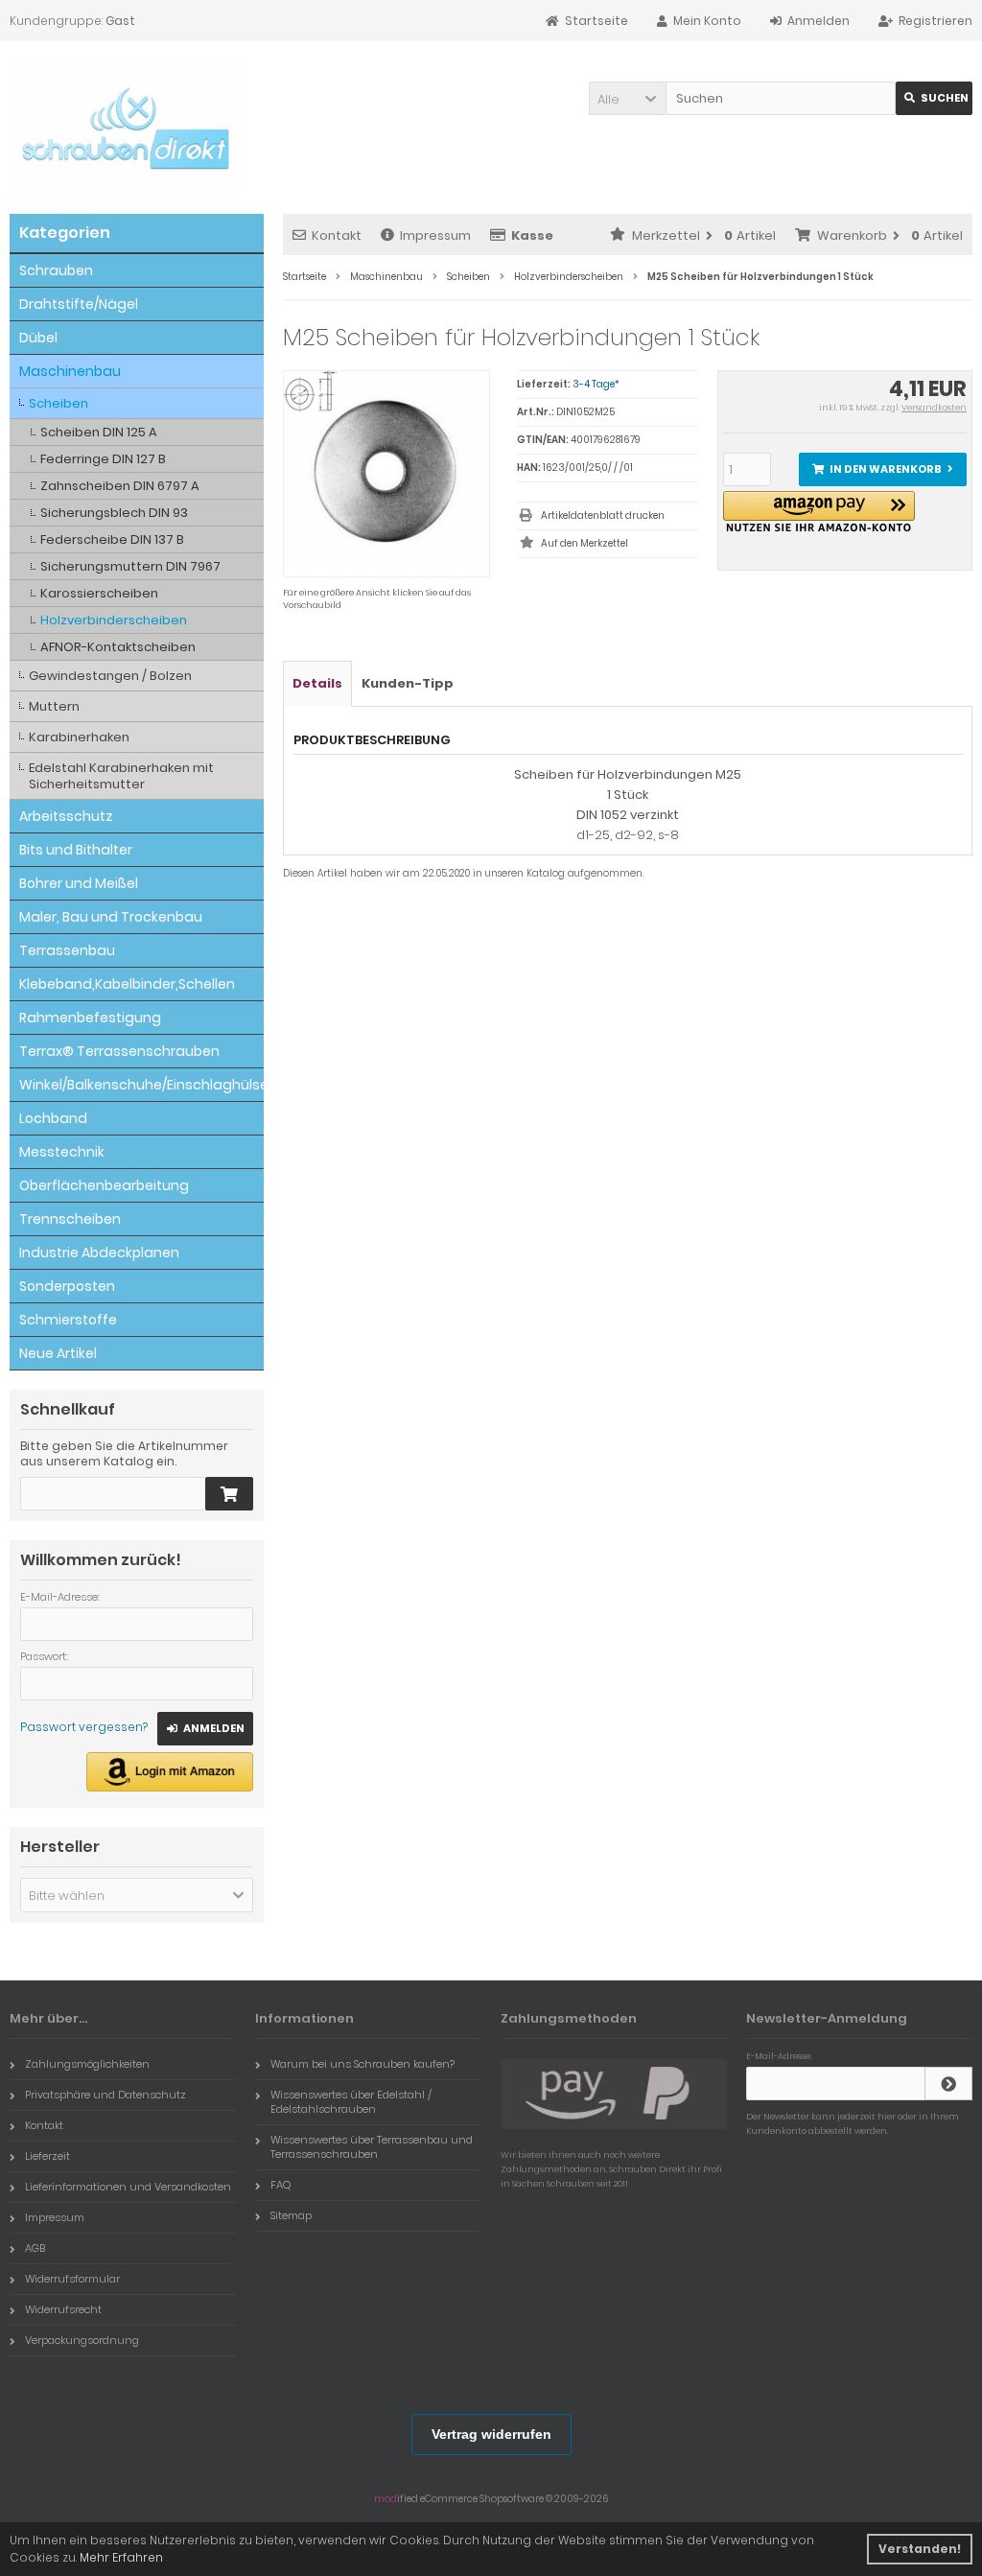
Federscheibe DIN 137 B (112, 539)
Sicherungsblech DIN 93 (114, 513)
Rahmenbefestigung (90, 1018)
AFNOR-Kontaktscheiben (118, 647)
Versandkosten (934, 408)
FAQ (281, 2185)
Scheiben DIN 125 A (99, 432)
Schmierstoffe (68, 1320)
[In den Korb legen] (229, 1494)
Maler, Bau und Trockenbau (111, 917)
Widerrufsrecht (63, 2309)
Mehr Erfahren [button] (121, 2557)
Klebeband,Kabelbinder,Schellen (127, 984)
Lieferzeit (47, 2156)
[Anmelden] (948, 2084)
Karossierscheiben (99, 593)
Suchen (934, 98)
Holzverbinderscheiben (114, 620)
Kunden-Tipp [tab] (408, 683)
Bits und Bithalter (76, 850)
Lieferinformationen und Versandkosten (128, 2187)
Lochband (53, 1118)
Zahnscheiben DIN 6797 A (120, 486)
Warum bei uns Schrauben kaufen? (362, 2064)
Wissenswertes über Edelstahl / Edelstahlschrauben (351, 2102)
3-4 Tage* (596, 384)
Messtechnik (62, 1152)
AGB (35, 2248)
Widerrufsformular (72, 2279)
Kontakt (337, 235)
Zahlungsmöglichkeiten (87, 2064)
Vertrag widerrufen (491, 2434)
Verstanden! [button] (920, 2549)
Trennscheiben (70, 1219)
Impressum (435, 235)
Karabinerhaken (79, 737)
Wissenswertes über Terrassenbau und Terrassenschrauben (372, 2147)
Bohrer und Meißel (79, 883)
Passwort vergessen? (84, 1727)
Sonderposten (67, 1286)
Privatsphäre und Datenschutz (105, 2095)
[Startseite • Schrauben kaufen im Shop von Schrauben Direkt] (126, 128)
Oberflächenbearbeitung (104, 1185)
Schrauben (56, 270)
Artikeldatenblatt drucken (603, 515)
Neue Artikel (58, 1353)
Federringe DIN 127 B (103, 459)
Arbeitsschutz (66, 816)
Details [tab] (317, 683)
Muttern (54, 706)
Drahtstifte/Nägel (79, 304)
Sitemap (291, 2215)
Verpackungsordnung (82, 2340)
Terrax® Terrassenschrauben (119, 1051)
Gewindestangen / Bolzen (110, 676)
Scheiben (58, 403)
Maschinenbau (70, 371)
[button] (627, 98)
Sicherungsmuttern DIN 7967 (130, 566)
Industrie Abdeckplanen (99, 1253)
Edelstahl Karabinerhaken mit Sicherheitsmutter (121, 776)
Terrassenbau (67, 950)
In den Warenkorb (882, 469)
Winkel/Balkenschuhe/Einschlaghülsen (141, 1085)
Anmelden (205, 1729)
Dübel (38, 338)
